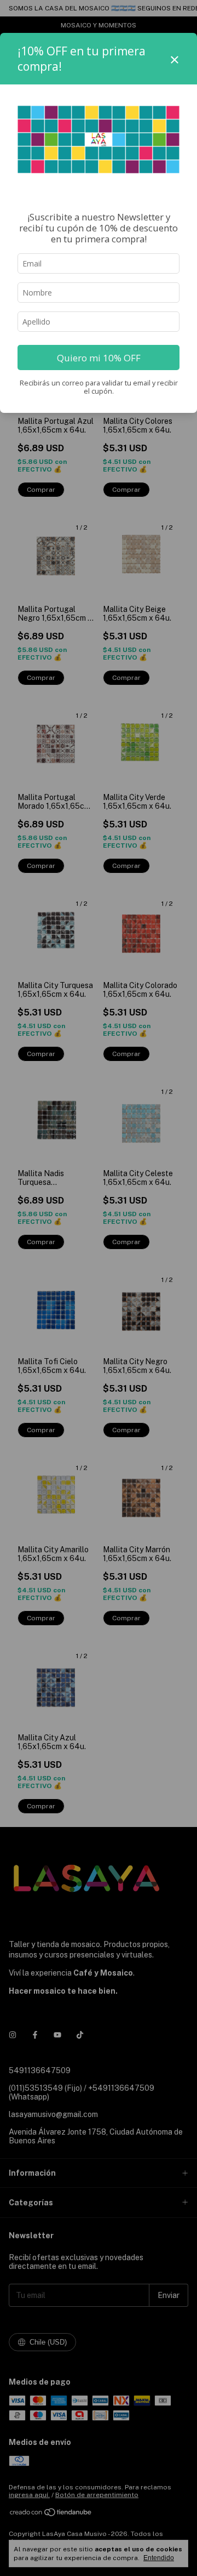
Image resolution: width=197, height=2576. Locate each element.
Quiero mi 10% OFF (99, 358)
